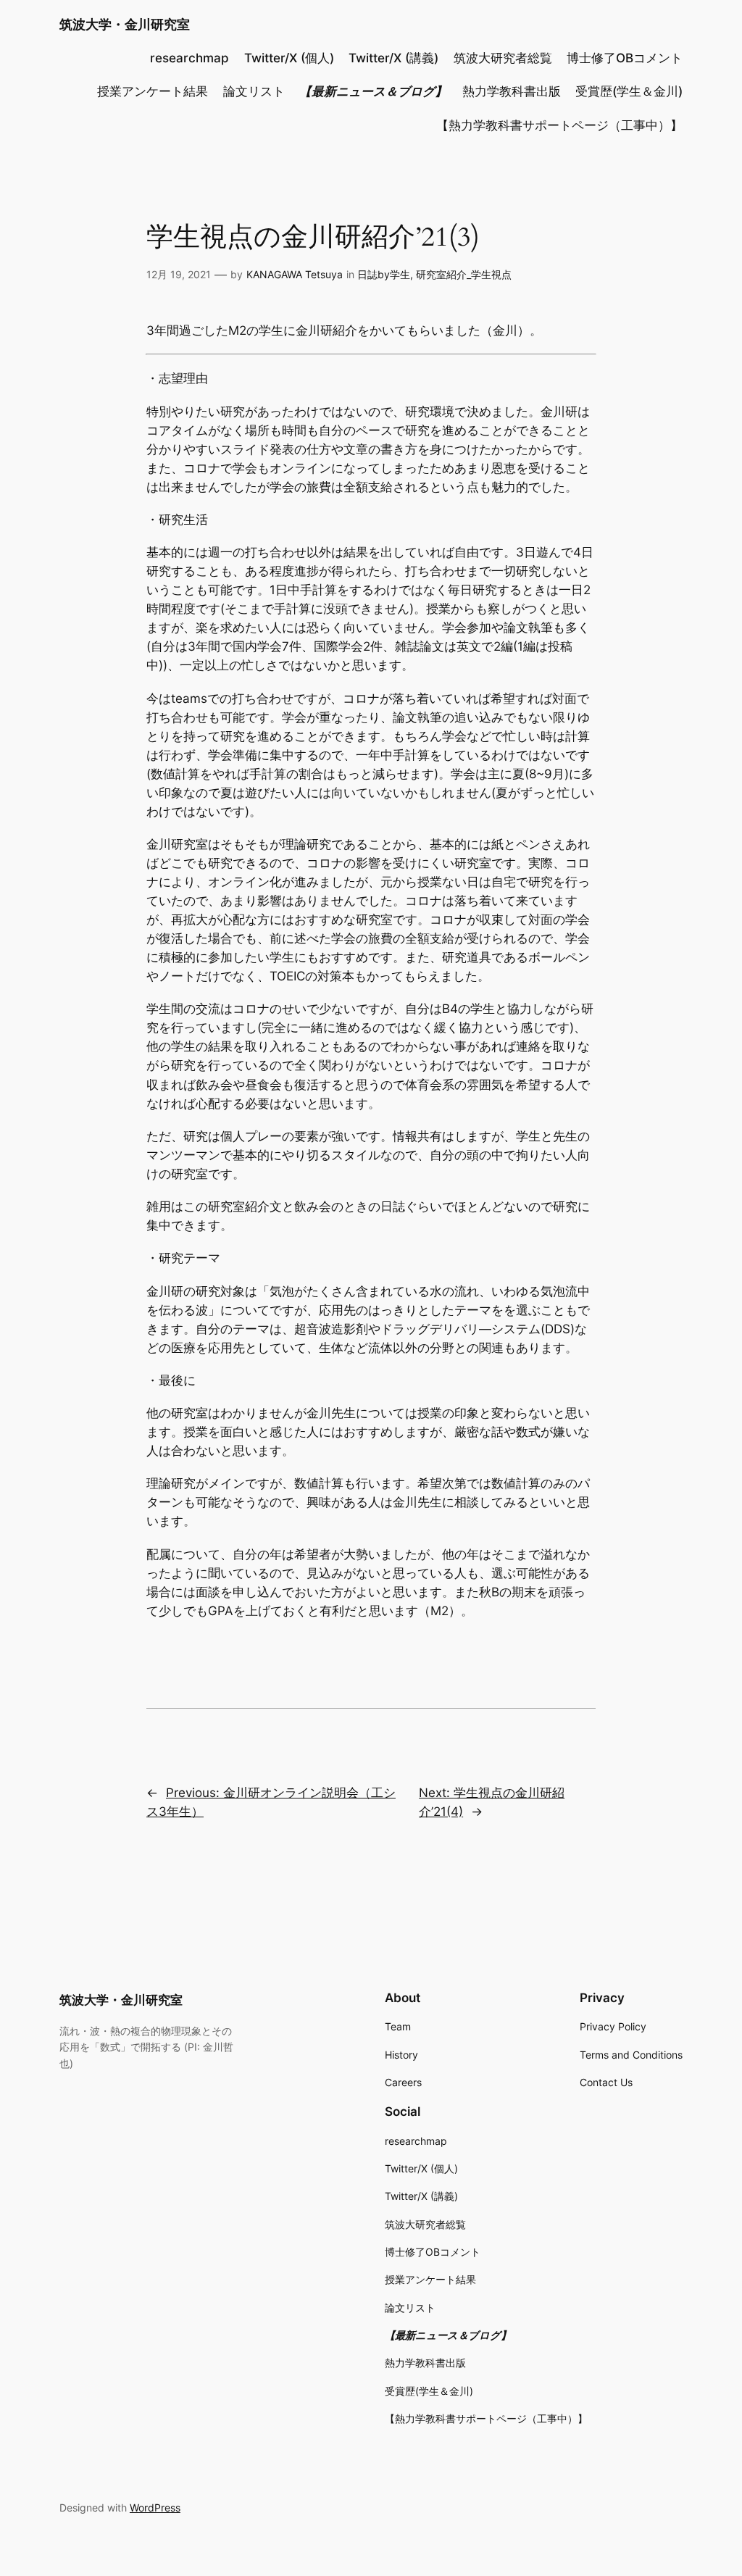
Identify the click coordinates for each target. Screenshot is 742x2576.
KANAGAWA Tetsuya (295, 274)
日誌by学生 (384, 274)
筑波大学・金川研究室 (125, 24)
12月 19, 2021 (179, 274)
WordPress (155, 2508)
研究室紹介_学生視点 (464, 274)
